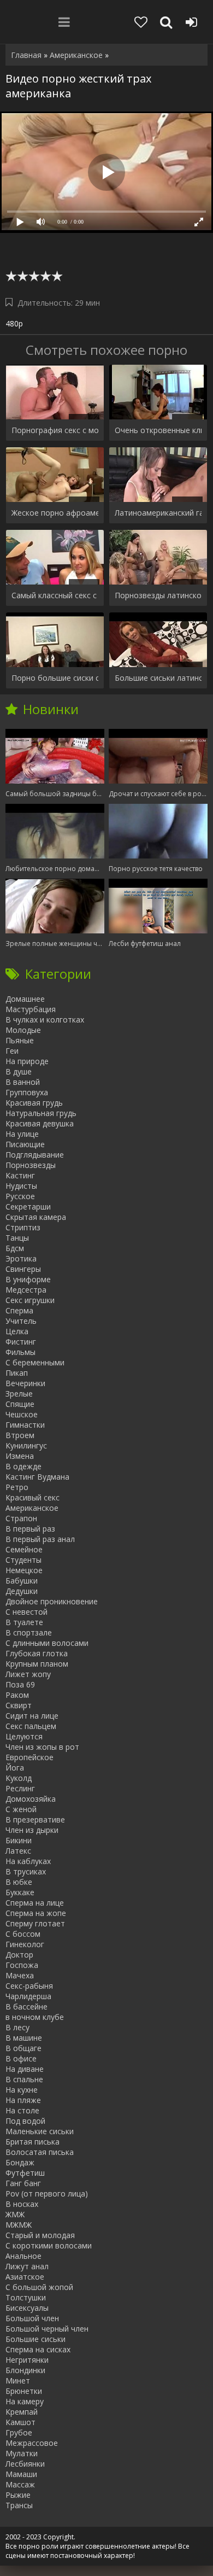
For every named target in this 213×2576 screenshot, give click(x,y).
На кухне (22, 2090)
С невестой (26, 1612)
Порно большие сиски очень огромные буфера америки (55, 678)
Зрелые (19, 1394)
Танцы (17, 1238)
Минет (18, 2381)
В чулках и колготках (45, 1020)
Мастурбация (31, 1009)
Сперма (19, 1310)
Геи (12, 1051)
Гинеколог (25, 1944)
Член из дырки (32, 1830)
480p (14, 323)
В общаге (23, 2048)
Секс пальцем (31, 1726)
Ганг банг (23, 2183)
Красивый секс (32, 1497)
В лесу (17, 2027)
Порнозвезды (31, 1165)
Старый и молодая (40, 2235)
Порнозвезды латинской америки (158, 595)
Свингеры (23, 1269)
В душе (19, 1071)
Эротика (21, 1258)
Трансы (19, 2505)
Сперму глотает (35, 1923)
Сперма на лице (35, 1903)
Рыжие (18, 2495)
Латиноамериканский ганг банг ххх (158, 513)
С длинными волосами (47, 1643)
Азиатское (25, 2277)
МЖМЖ (19, 2225)
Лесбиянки (25, 2464)
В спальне (24, 2079)
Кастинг (20, 1175)
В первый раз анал (40, 1539)
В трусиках (26, 1871)
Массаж (20, 2484)
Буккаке (20, 1892)
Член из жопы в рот (42, 1747)
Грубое (19, 2432)
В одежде (23, 1466)
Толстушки (26, 2297)
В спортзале (29, 1632)
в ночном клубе (35, 2017)
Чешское (22, 1414)
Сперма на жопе (36, 1913)
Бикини (19, 1840)
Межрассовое (32, 2443)
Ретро (17, 1487)
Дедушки (22, 1591)
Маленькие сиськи (40, 2131)
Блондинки (25, 2370)
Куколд (19, 1778)
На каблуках (28, 1861)
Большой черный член (47, 2329)
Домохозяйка (31, 1799)
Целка (17, 1331)
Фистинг (21, 1342)
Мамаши (21, 2474)
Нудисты (21, 1186)
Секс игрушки (30, 1300)
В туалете (24, 1622)
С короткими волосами (49, 2245)
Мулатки (22, 2453)
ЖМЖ (15, 2214)
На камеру (25, 2401)
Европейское (29, 1757)
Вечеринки (25, 1383)
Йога (15, 1768)
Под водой (25, 2121)
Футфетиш (25, 2173)
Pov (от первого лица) (47, 2194)
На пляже (23, 2100)
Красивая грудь (34, 1103)
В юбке (19, 1882)
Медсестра (26, 1290)
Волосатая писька (40, 2152)
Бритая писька (32, 2142)
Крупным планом (37, 1664)
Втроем (20, 1435)
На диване (25, 2069)
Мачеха (20, 1975)
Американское (32, 1508)
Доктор (19, 1955)
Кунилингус (26, 1445)
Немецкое (24, 1570)
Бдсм (15, 1248)
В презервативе (35, 1819)
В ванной (23, 1082)
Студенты (23, 1560)
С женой (21, 1809)
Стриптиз (23, 1227)
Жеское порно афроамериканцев (55, 513)
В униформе (28, 1279)
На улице (22, 1134)
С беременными (35, 1362)
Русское (20, 1196)
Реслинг (20, 1788)
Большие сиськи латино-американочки (158, 678)
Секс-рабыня (29, 1986)
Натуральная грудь (41, 1113)
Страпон (21, 1518)
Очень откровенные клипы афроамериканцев (158, 430)
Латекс (18, 1851)
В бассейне (26, 2007)
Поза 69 (20, 1684)
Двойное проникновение (52, 1601)
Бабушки (22, 1581)
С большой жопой (39, 2287)
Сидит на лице (32, 1716)
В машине (24, 2038)
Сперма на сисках (38, 2349)
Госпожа (22, 1965)
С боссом (23, 1934)
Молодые (23, 1030)
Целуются (24, 1736)
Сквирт (19, 1705)
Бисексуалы (27, 2308)
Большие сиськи (35, 2339)
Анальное (23, 2256)
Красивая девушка (40, 1123)
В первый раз (30, 1529)
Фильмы (20, 1352)
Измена (20, 1456)
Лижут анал (27, 2266)
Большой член (32, 2318)
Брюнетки (24, 2391)
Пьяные (20, 1040)
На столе (22, 2110)
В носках (22, 2204)
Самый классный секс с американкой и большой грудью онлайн (55, 595)
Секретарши (28, 1207)
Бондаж (20, 2162)
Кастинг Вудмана (37, 1477)
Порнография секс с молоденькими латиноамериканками (55, 430)
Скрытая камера (36, 1217)
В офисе (21, 2058)
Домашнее (25, 999)
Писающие (25, 1144)
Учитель (21, 1321)
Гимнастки (25, 1425)
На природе (27, 1061)
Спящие (20, 1404)
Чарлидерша (28, 1996)
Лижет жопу (28, 1674)
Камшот (20, 2422)
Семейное (24, 1549)
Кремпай (22, 2412)
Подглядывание (35, 1155)
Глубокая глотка (37, 1653)
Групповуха (27, 1092)
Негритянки (27, 2360)
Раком (17, 1695)
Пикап (17, 1373)
